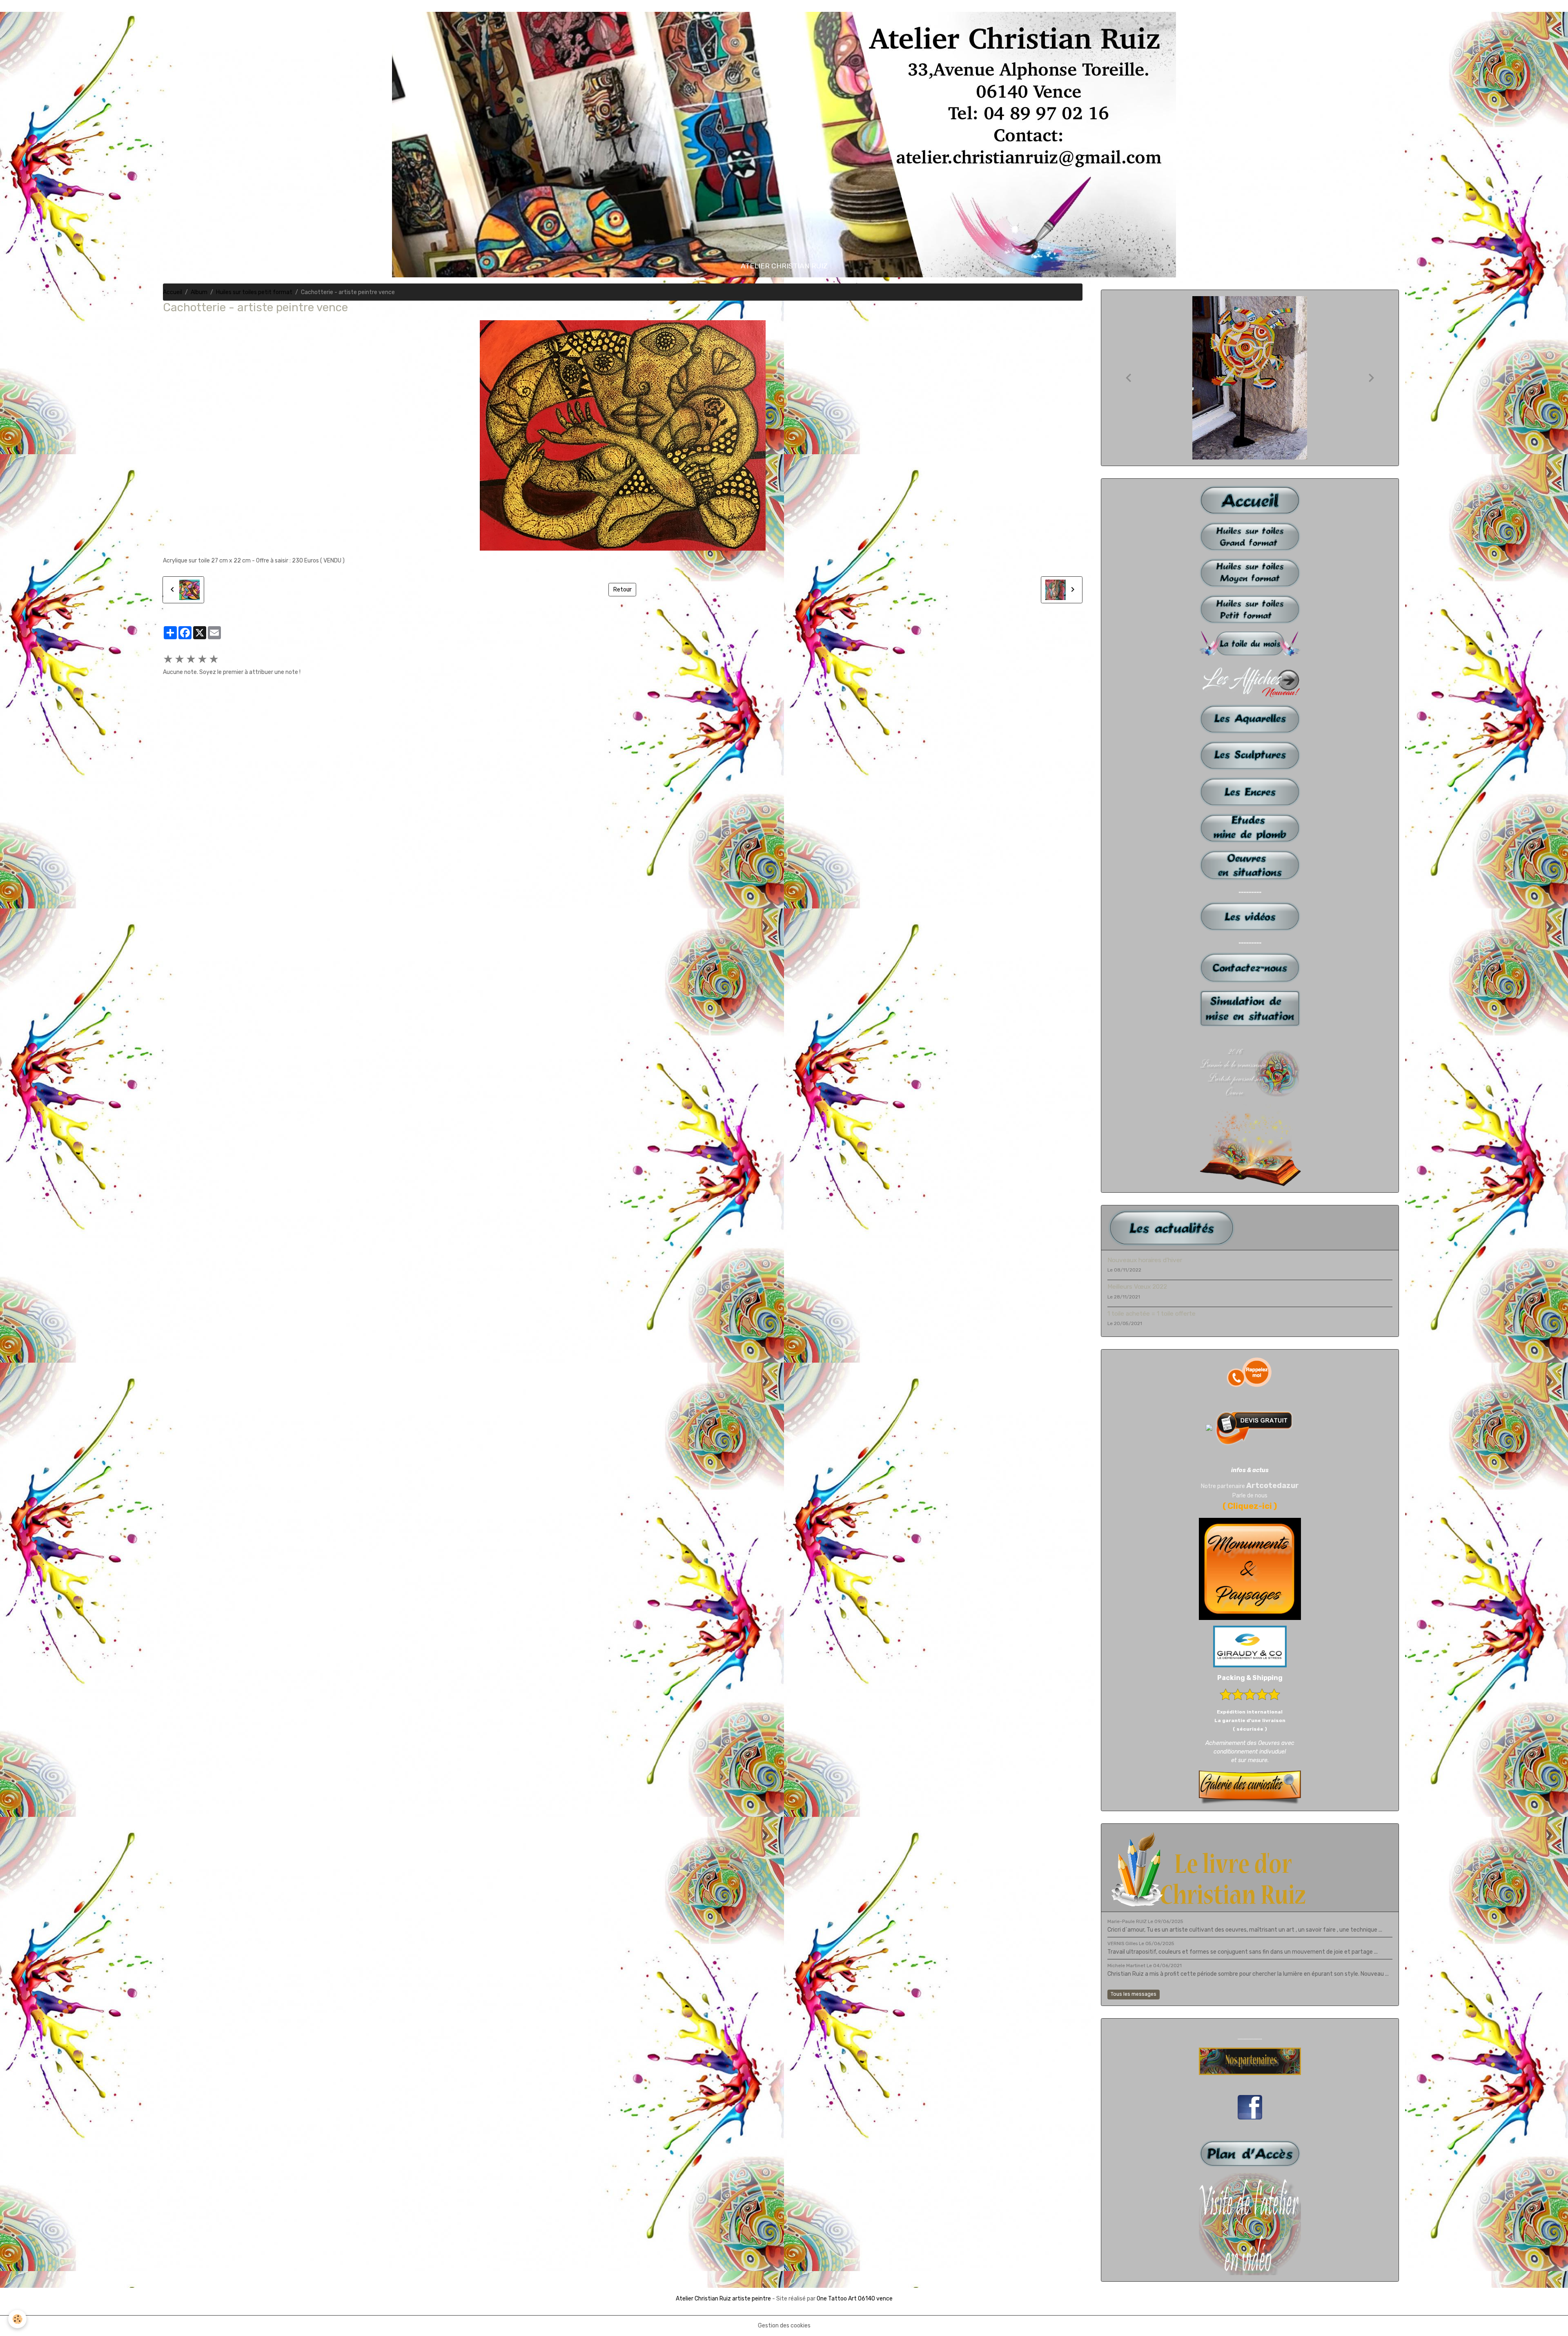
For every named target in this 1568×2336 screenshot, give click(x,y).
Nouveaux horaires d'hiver (1145, 1260)
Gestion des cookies (784, 2326)
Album (199, 292)
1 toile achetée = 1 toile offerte (1151, 1314)
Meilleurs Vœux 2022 (1137, 1287)
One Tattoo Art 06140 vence (855, 2299)
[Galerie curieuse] (1250, 1787)
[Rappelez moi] (1250, 1372)
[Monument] (1250, 1569)
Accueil (173, 292)
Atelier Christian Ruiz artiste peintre (723, 2299)
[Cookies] (17, 2319)
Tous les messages (1134, 1994)
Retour (623, 590)
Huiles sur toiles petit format (254, 292)
